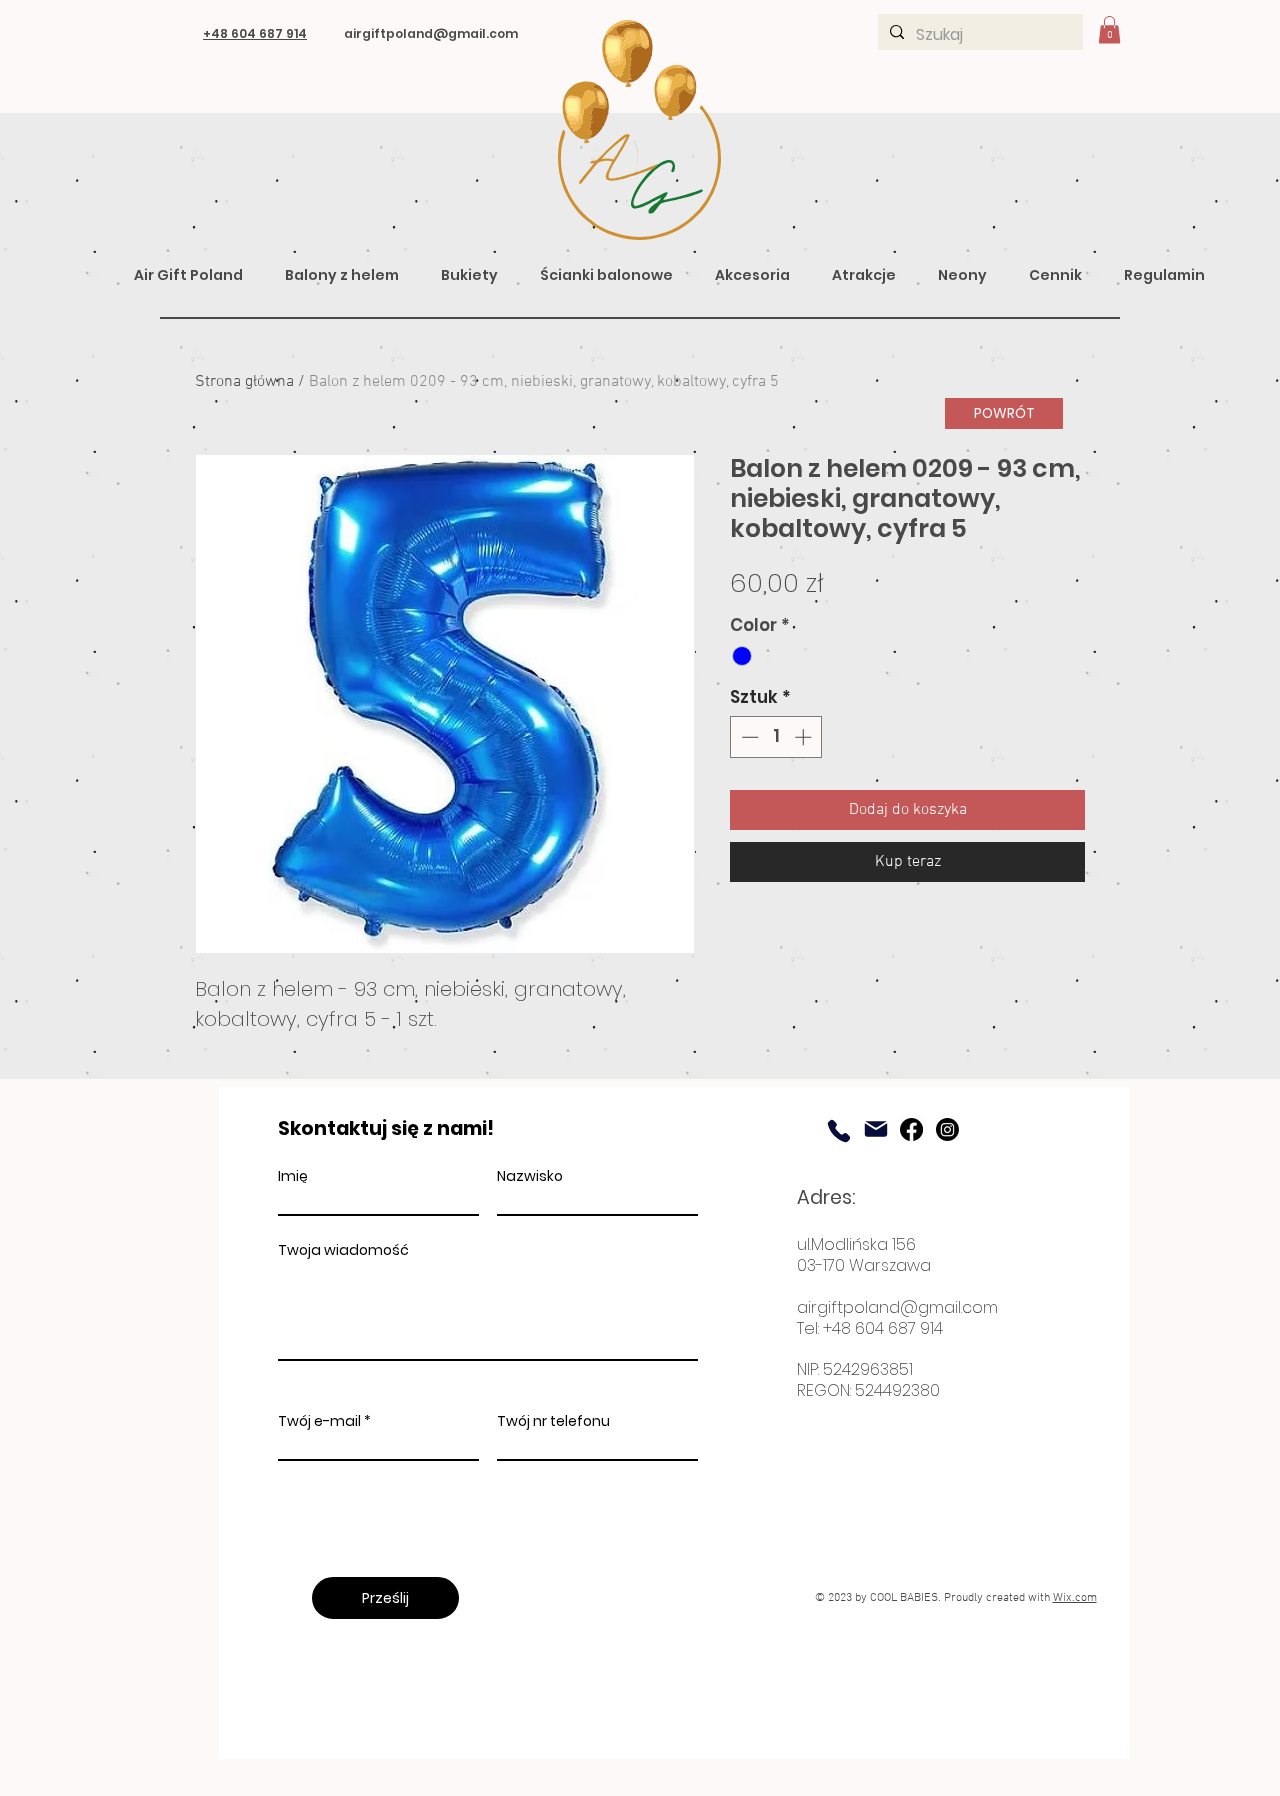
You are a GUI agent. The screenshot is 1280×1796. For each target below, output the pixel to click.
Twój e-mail (319, 1421)
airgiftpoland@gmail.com (897, 1307)
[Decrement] (748, 737)
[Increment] (805, 737)
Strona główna (244, 382)
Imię (293, 1176)
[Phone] (839, 1131)
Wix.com (1075, 1598)
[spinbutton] (776, 737)
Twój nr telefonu (553, 1421)
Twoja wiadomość (343, 1250)
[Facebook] (911, 1129)
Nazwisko (530, 1176)
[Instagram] (947, 1129)
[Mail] (876, 1129)
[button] (1109, 29)
